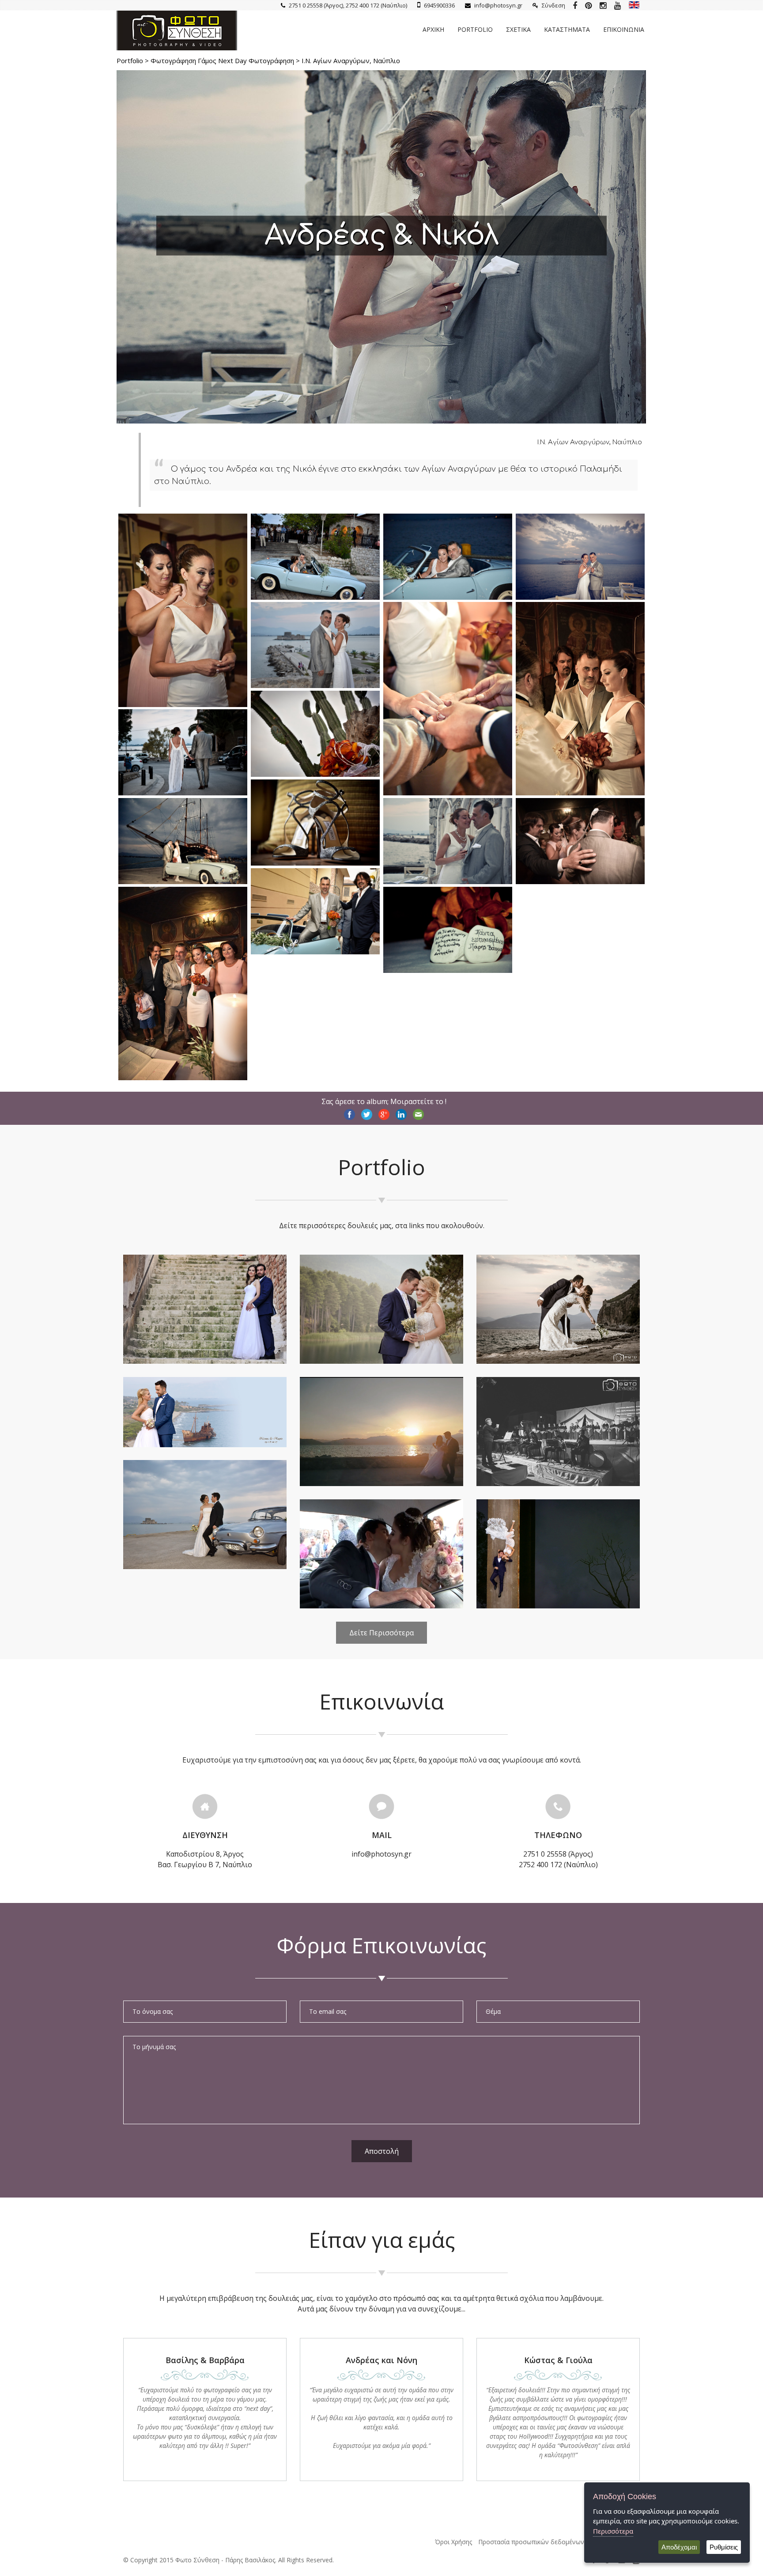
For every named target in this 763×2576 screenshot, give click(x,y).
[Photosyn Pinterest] (588, 5)
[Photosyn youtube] (618, 5)
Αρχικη (433, 29)
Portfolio (475, 29)
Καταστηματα (567, 29)
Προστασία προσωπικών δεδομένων (531, 2542)
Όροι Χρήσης (453, 2542)
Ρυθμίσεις (724, 2547)
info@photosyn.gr (498, 5)
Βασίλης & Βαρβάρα (205, 2360)
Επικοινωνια (624, 29)
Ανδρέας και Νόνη (381, 2360)
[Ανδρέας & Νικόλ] (183, 704)
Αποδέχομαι (679, 2547)
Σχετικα (518, 29)
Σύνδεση (553, 5)
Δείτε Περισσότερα (381, 1633)
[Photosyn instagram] (603, 5)
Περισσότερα (613, 2531)
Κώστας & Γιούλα (558, 2360)
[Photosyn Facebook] (575, 5)
